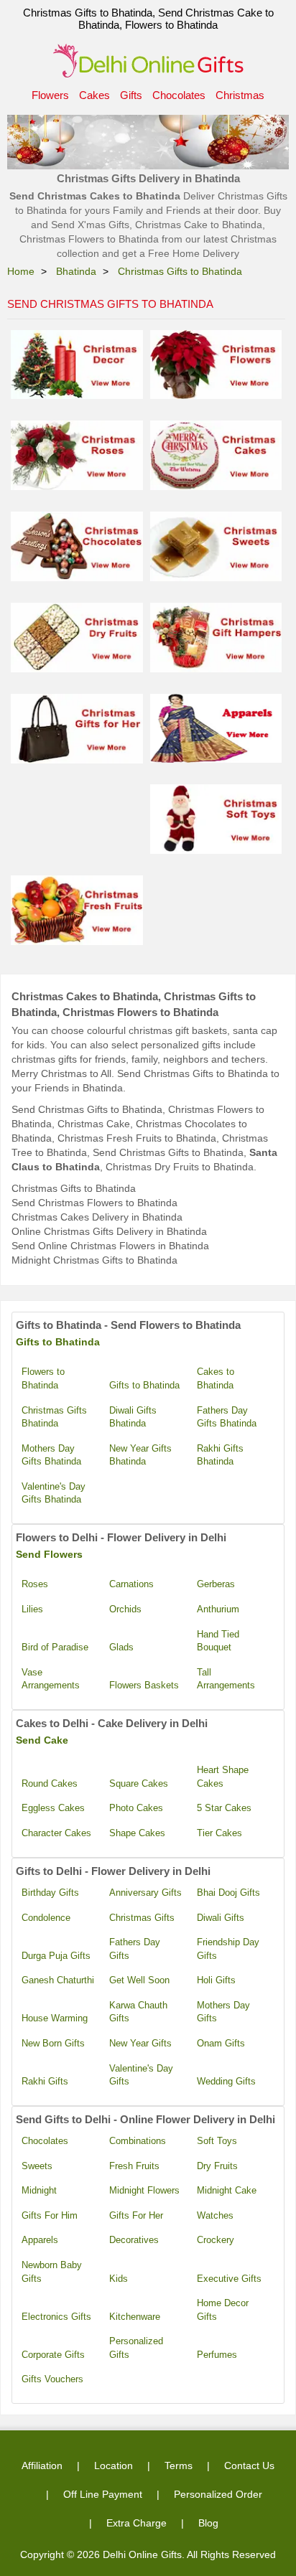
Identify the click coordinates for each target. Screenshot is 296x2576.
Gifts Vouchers (52, 2379)
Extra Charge (137, 2523)
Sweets (37, 2166)
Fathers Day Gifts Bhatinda (227, 1417)
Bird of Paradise (55, 1647)
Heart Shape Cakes (223, 1777)
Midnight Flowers (144, 2190)
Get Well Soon (139, 1980)
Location (114, 2465)
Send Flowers (49, 1554)
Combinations (138, 2141)
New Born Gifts (53, 2043)
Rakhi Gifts (45, 2081)
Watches (215, 2215)
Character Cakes (56, 1833)
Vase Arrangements (51, 1679)
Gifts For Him (50, 2215)
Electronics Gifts (56, 2317)
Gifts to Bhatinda (58, 1342)
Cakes (94, 95)
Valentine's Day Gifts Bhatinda (54, 1493)
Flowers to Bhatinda (43, 1378)
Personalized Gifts (136, 2348)
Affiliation (42, 2465)
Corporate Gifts (53, 2355)
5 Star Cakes (224, 1808)
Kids (119, 2279)
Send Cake (42, 1740)
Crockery (216, 2240)
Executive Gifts (229, 2279)
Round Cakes (50, 1783)
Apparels (40, 2240)
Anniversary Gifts (145, 1893)
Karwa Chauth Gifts (138, 2012)
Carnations (131, 1584)
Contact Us (249, 2465)
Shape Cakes (137, 1833)
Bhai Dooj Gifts (228, 1893)
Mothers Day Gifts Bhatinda (51, 1455)
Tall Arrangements (226, 1679)
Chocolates (179, 95)
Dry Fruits (217, 2166)
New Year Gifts (140, 2043)
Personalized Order (218, 2494)
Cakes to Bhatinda (216, 1378)
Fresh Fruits (134, 2166)
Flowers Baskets (144, 1685)
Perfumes (217, 2355)
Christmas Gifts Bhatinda (54, 1417)
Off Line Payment (103, 2494)
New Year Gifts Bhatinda (140, 1455)
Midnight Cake (227, 2190)
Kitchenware (135, 2317)
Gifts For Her (136, 2215)
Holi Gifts (216, 1980)
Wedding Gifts (226, 2081)
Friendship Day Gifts (228, 1949)
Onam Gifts (221, 2043)
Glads (121, 1647)
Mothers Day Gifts (223, 2012)
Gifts (131, 95)
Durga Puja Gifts (56, 1956)
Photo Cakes (136, 1808)
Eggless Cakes (53, 1808)
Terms (179, 2465)
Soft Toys (217, 2141)
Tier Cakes (219, 1833)
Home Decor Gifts (223, 2310)
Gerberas (216, 1584)
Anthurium (218, 1609)
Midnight (39, 2190)
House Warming (55, 2018)
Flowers (50, 95)
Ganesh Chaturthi (58, 1980)
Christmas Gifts (142, 1918)
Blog (208, 2523)
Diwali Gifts (221, 1918)
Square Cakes (139, 1783)
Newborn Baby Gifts (52, 2272)
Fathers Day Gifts (135, 1949)
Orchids (125, 1609)
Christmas (240, 95)
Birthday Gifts (50, 1893)
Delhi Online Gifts (142, 2554)
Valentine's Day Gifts (141, 2075)
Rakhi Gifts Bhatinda (220, 1455)
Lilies (32, 1609)
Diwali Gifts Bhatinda (133, 1417)
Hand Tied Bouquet (218, 1641)
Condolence (46, 1918)
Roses (35, 1584)
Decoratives (134, 2240)
